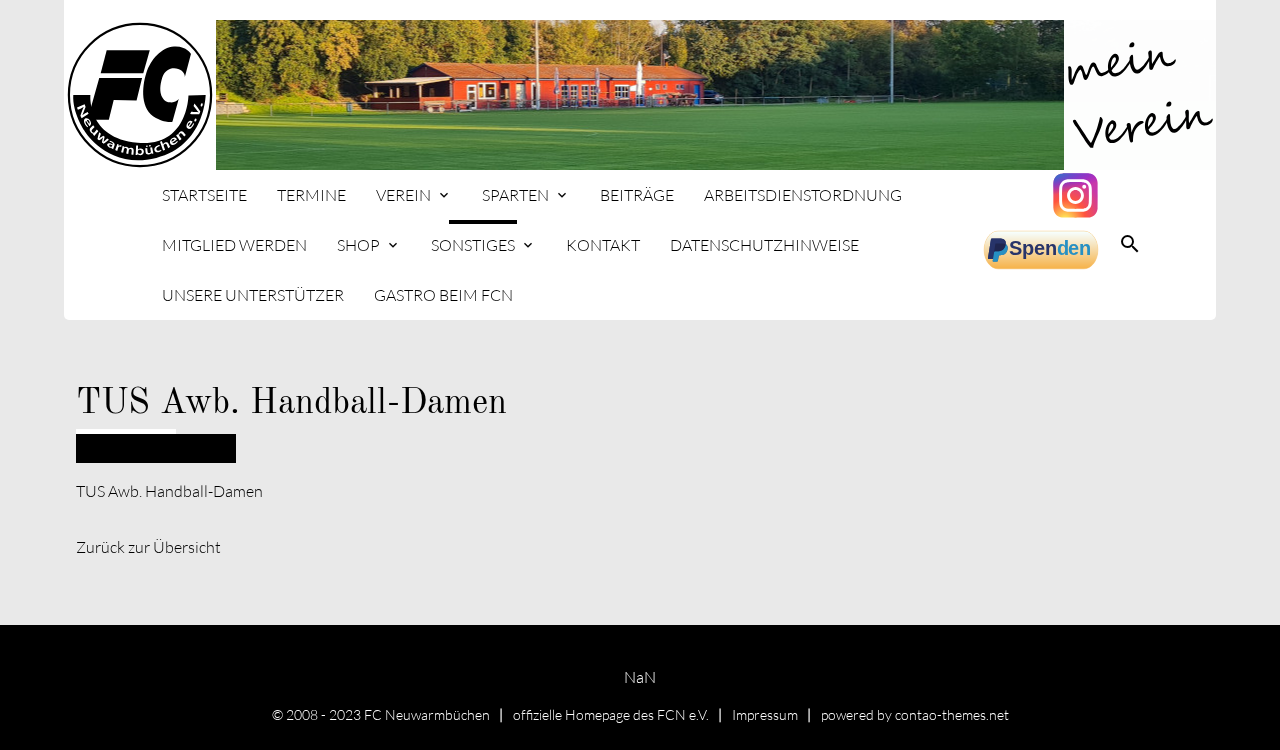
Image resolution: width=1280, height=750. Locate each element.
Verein (403, 195)
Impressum (765, 714)
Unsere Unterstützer (253, 295)
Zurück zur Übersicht (148, 547)
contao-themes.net (952, 714)
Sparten (515, 195)
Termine (311, 195)
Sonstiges (473, 245)
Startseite (204, 195)
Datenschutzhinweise (764, 245)
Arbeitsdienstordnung (803, 195)
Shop (358, 245)
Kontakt (603, 245)
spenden (1043, 250)
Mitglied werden (234, 245)
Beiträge (637, 195)
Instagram (1078, 195)
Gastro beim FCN (443, 295)
